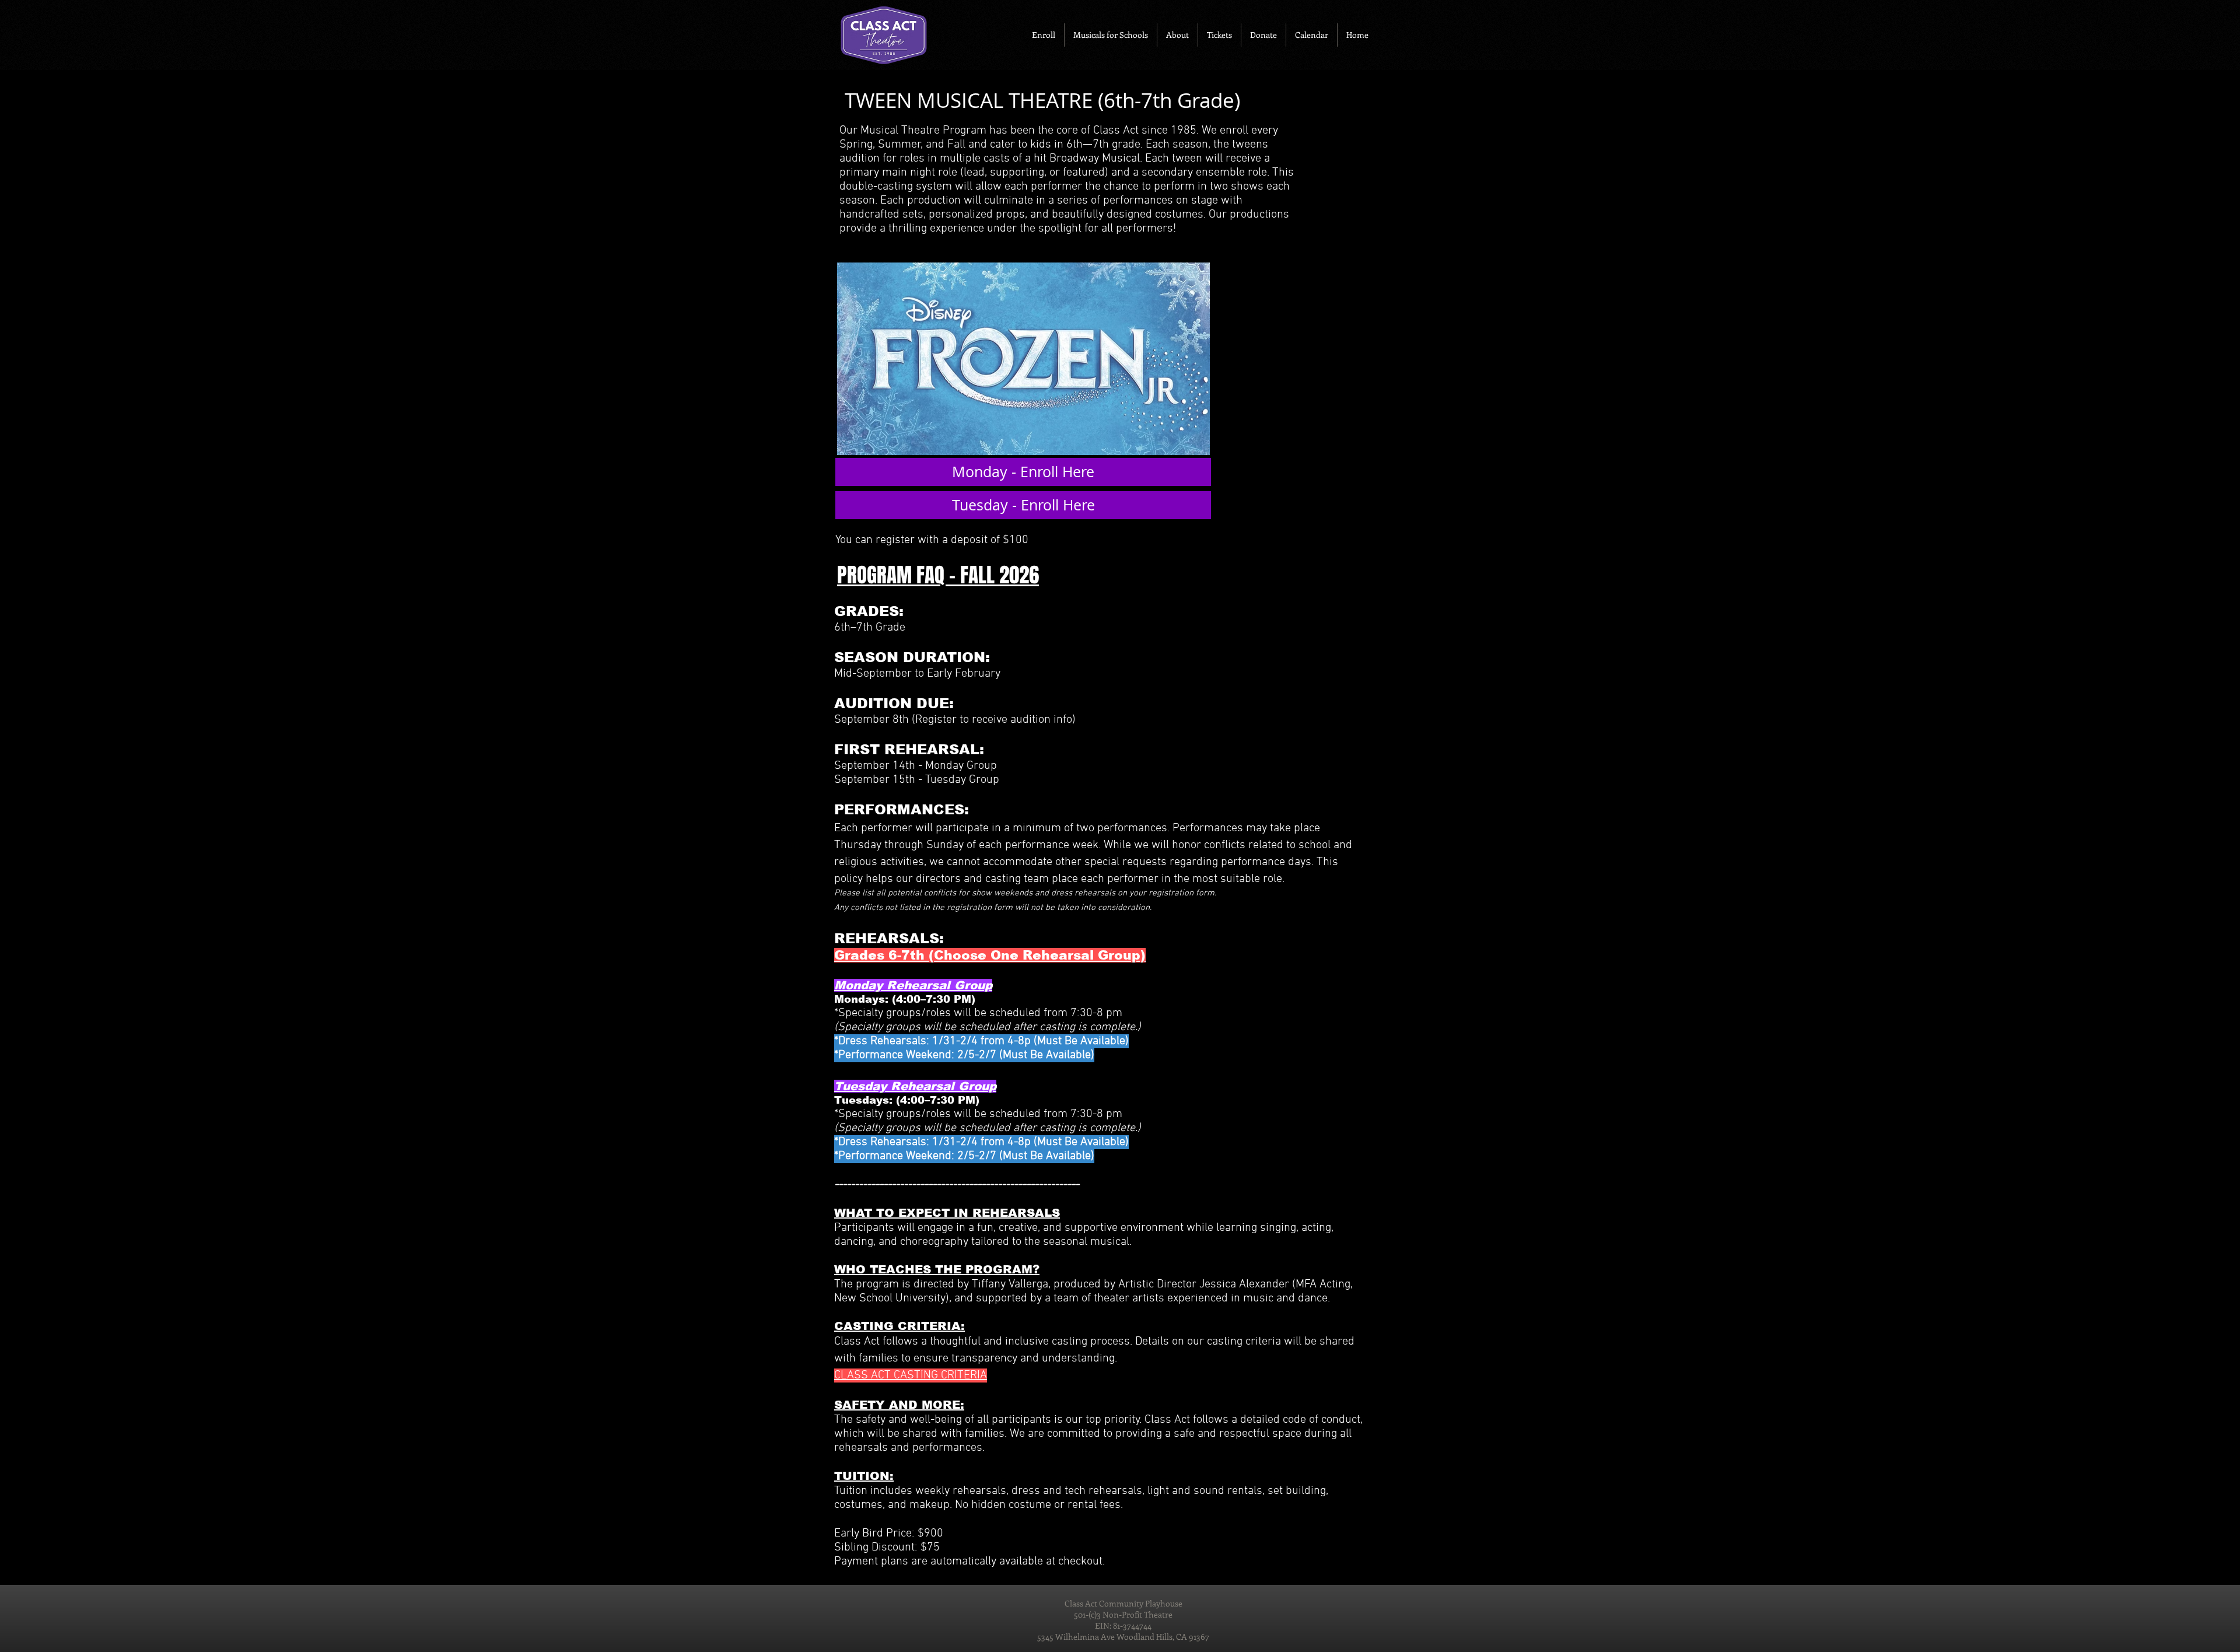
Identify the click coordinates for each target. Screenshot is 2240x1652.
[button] (1044, 35)
